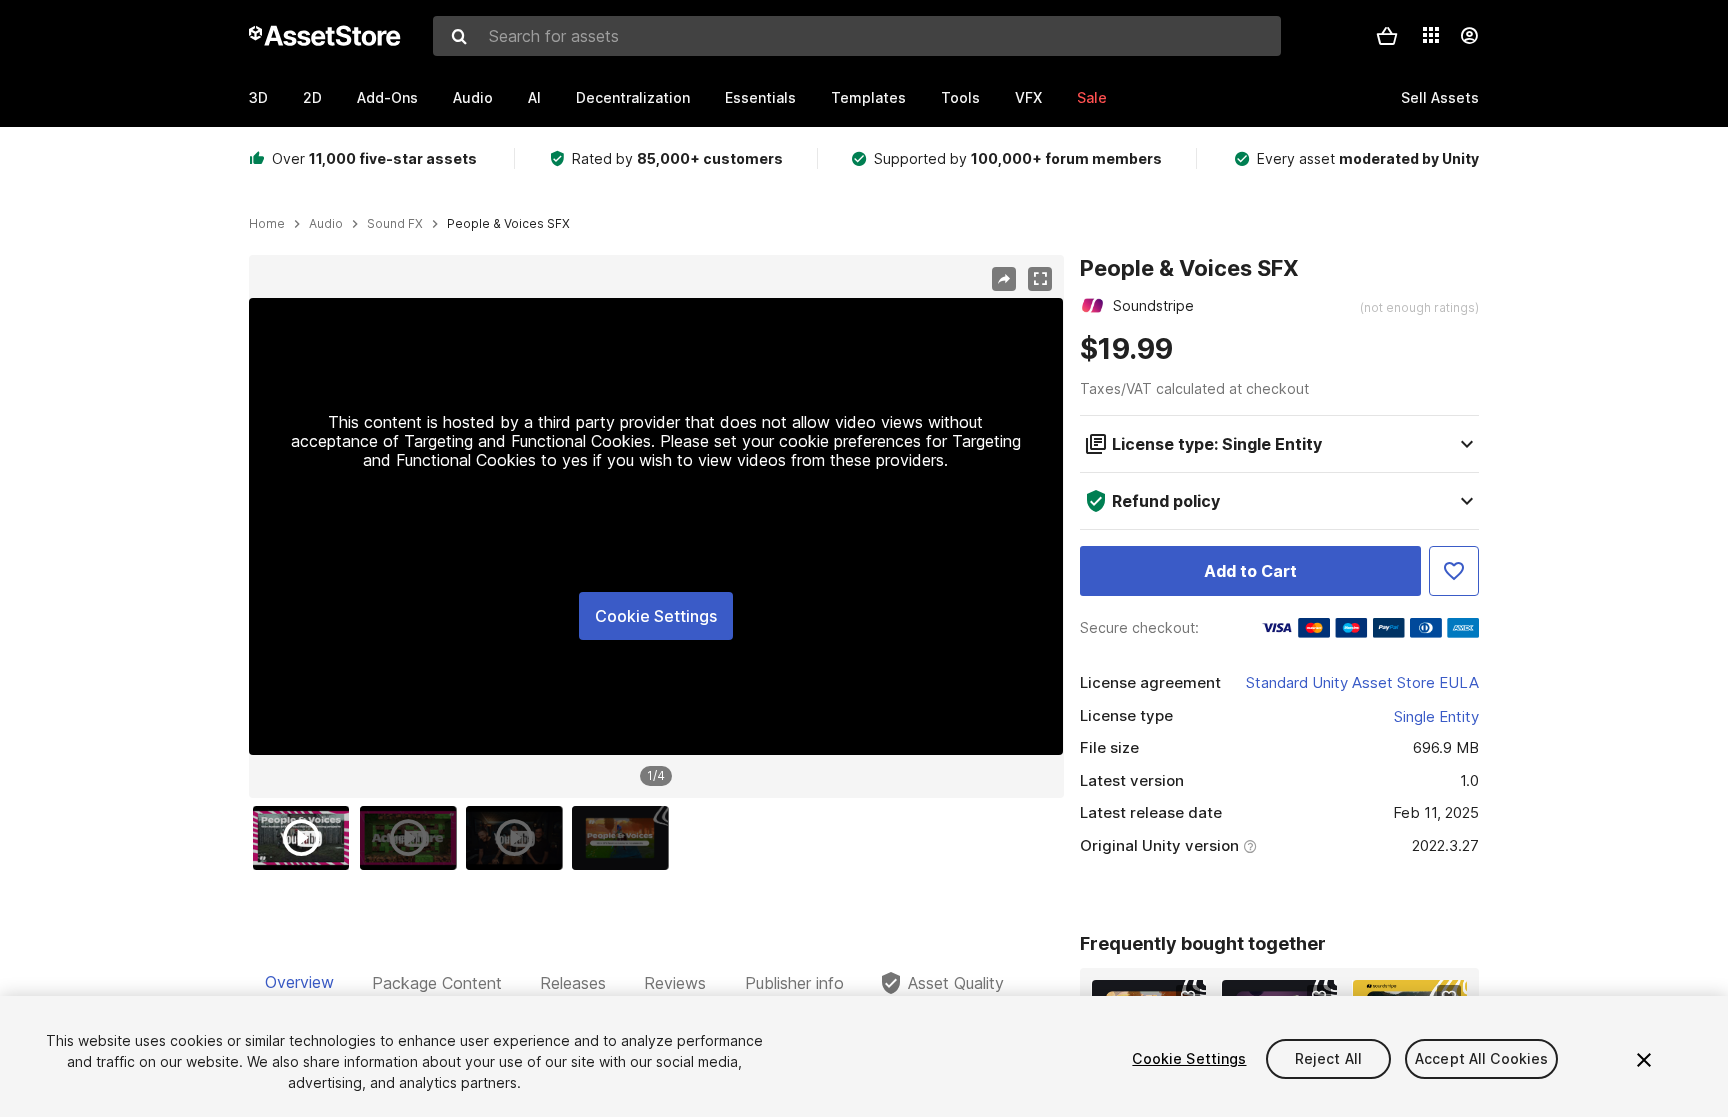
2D (312, 97)
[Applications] (1431, 35)
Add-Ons (387, 97)
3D (258, 97)
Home (267, 224)
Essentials (760, 97)
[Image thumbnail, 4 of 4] (625, 838)
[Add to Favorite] (1454, 571)
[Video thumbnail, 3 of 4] (519, 838)
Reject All (1328, 1058)
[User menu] (1469, 36)
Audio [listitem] (326, 224)
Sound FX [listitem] (395, 224)
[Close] (1644, 1060)
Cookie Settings (656, 616)
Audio (473, 97)
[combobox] (857, 36)
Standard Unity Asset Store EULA (1362, 682)
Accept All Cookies (1482, 1058)
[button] (1387, 36)
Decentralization (633, 97)
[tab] (299, 983)
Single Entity (1436, 716)
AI (534, 97)
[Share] (1004, 279)
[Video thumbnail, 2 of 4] (413, 838)
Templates (868, 97)
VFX (1028, 97)
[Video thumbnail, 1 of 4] (306, 838)
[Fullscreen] (1040, 279)
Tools (960, 97)
